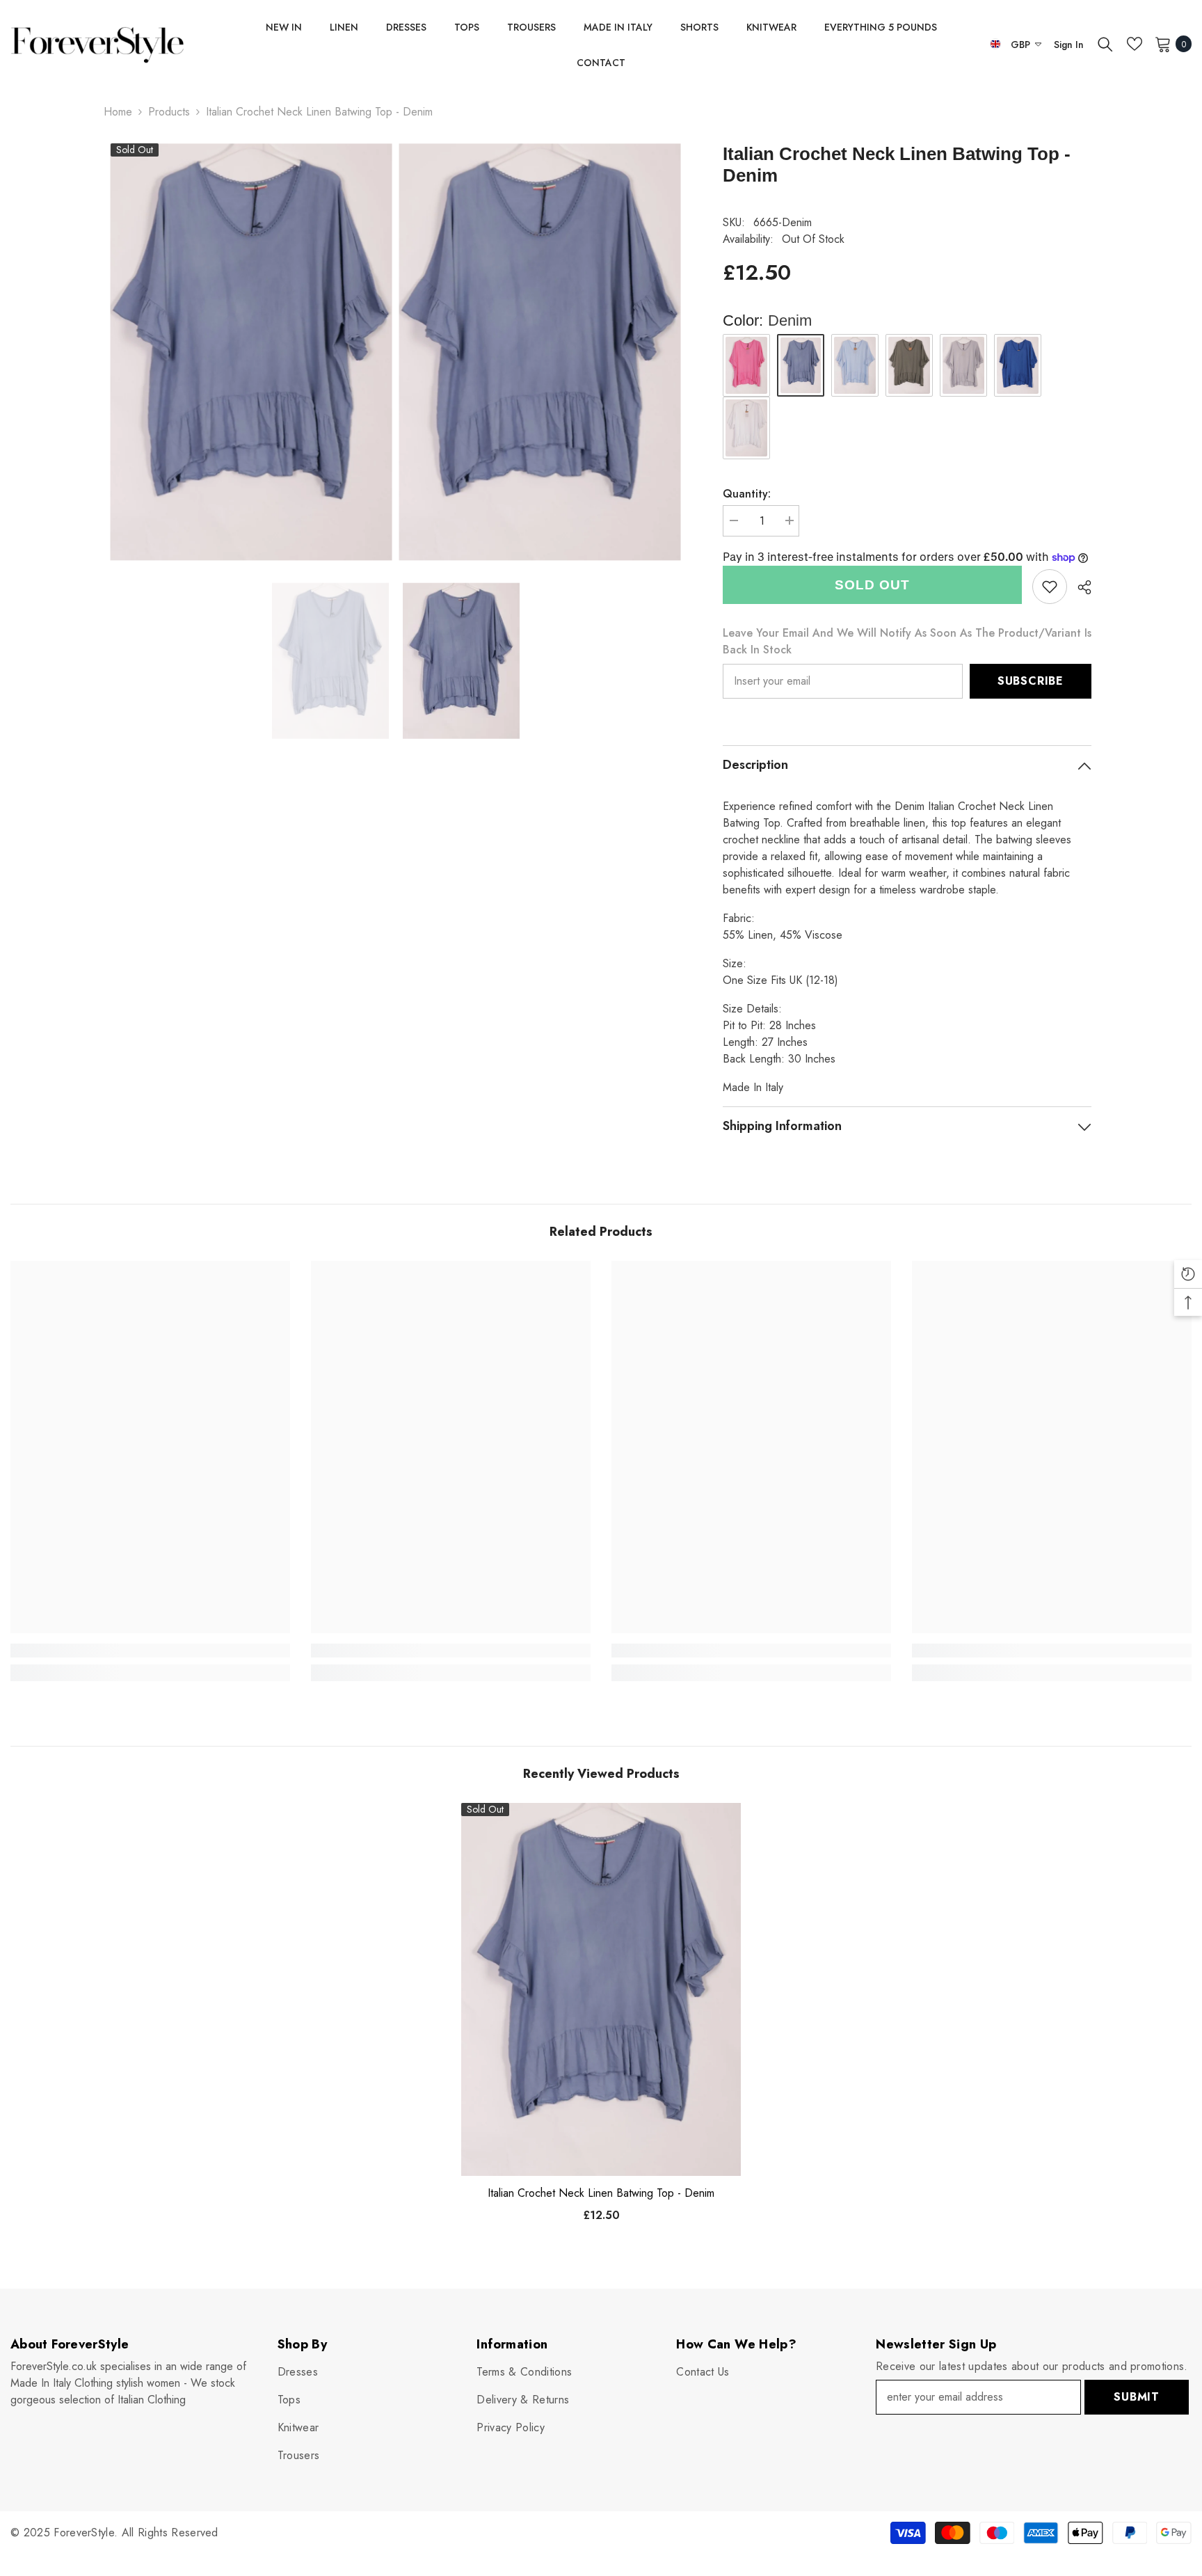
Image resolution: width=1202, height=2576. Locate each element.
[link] (1050, 587)
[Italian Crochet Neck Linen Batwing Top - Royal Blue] (1018, 365)
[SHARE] (1079, 587)
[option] (330, 661)
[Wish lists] (1135, 44)
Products (169, 112)
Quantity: (747, 494)
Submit (1137, 2397)
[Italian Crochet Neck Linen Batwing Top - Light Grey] (963, 365)
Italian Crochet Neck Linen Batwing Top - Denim (601, 2193)
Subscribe (1031, 681)
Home (118, 112)
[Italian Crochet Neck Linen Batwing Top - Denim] (601, 1989)
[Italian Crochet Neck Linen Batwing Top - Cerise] (746, 365)
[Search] (1105, 44)
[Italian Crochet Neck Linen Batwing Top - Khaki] (909, 365)
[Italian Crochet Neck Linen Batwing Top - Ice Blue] (855, 365)
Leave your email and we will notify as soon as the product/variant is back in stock (907, 641)
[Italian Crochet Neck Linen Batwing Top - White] (746, 428)
